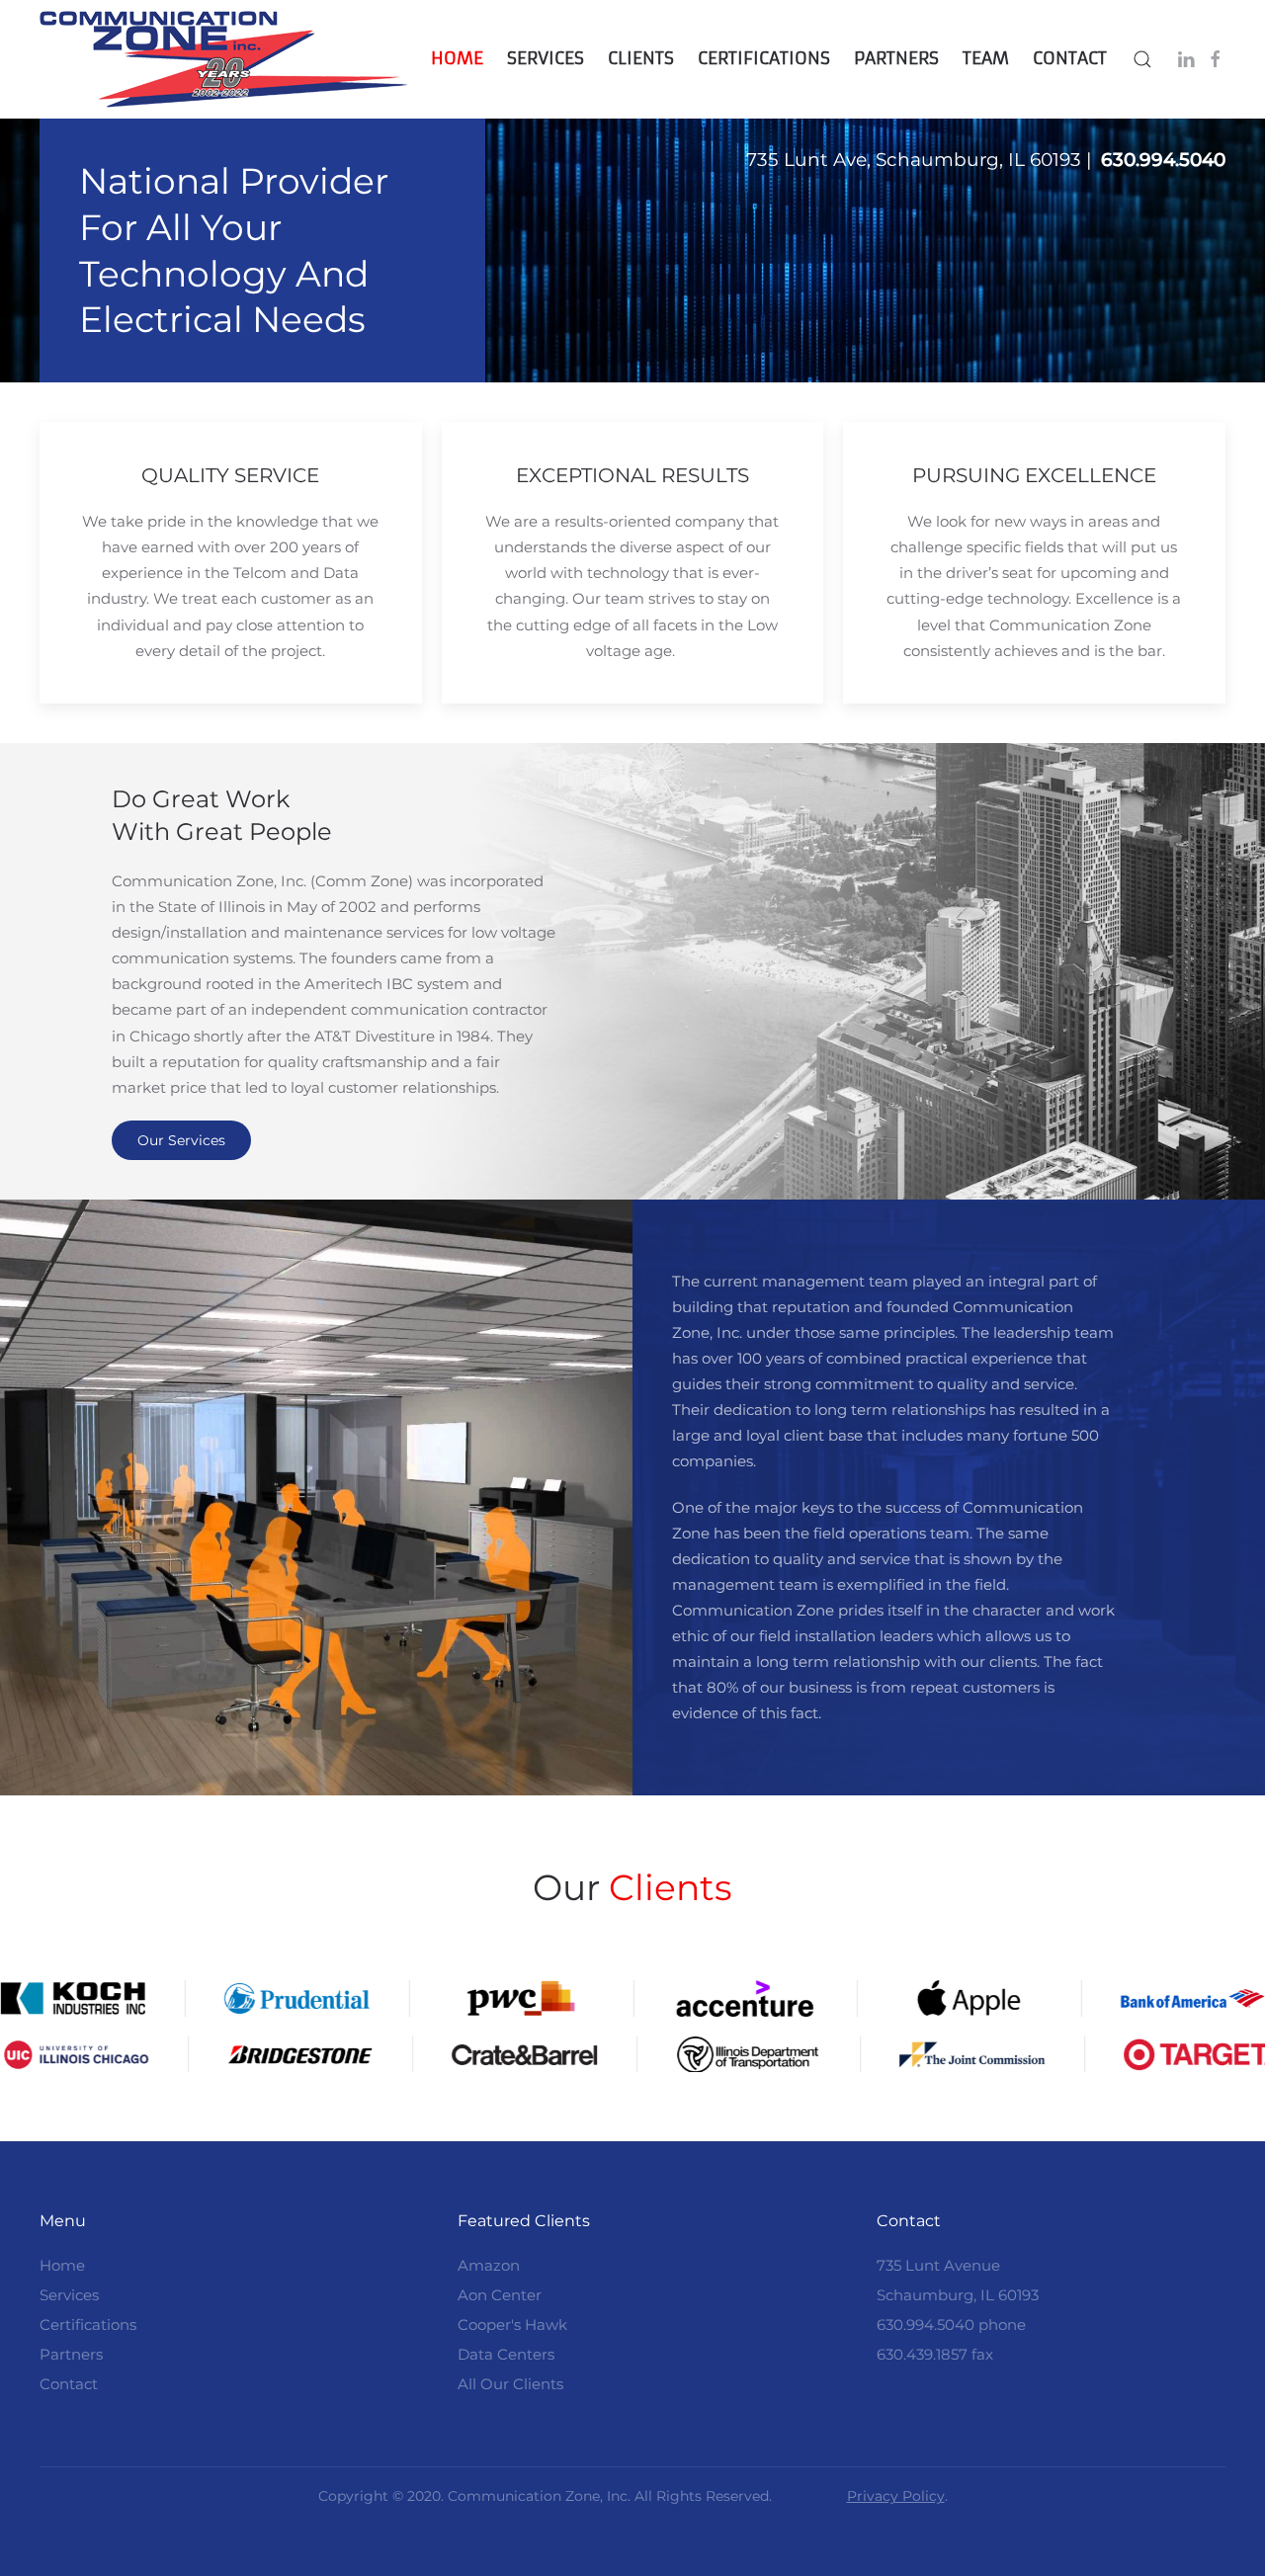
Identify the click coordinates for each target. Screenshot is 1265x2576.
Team (986, 58)
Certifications (764, 58)
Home (457, 58)
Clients (641, 58)
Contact (1070, 58)
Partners (896, 58)
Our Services (181, 1140)
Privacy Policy (896, 2496)
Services (546, 58)
